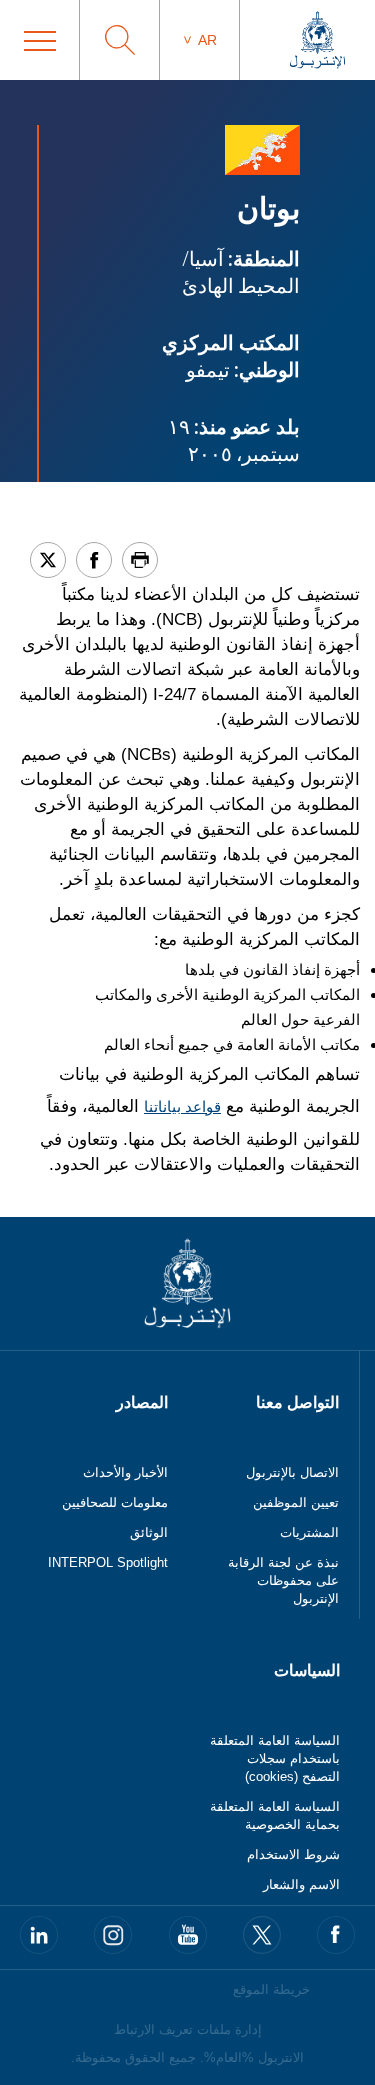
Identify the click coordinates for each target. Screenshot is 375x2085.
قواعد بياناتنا (182, 1106)
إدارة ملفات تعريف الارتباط (188, 2029)
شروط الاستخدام (293, 1854)
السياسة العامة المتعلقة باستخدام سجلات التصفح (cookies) (275, 1758)
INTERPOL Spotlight (108, 1562)
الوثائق (149, 1532)
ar (207, 40)
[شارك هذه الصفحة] (94, 560)
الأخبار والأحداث (125, 1472)
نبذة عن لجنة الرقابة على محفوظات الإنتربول (283, 1580)
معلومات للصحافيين (115, 1502)
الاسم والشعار (301, 1884)
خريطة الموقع (271, 1989)
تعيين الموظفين (296, 1502)
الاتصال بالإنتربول (292, 1472)
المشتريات (309, 1532)
